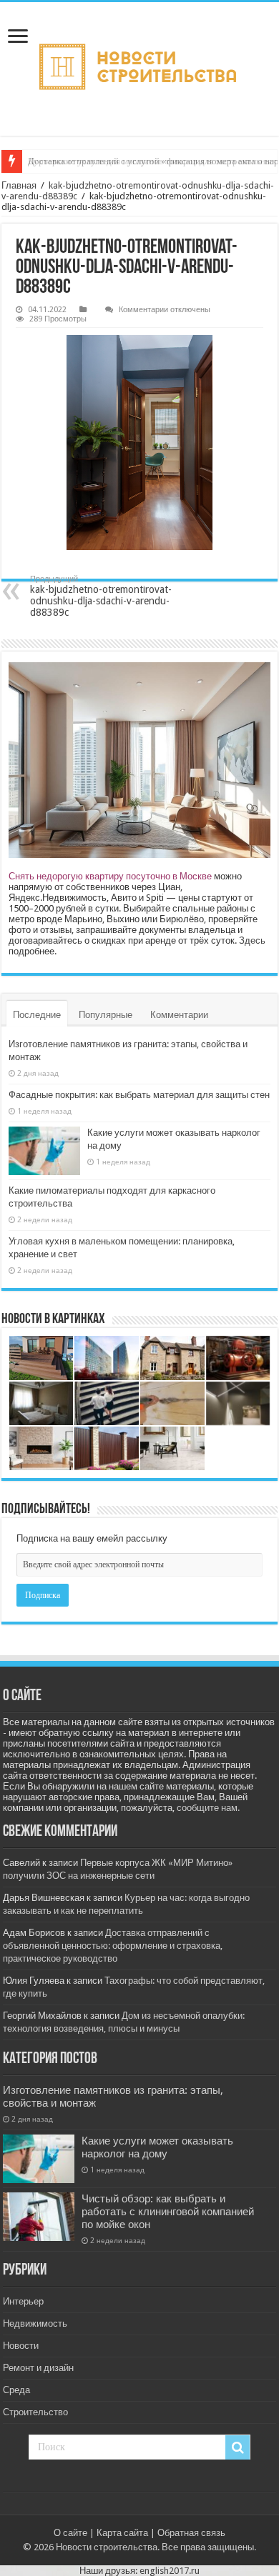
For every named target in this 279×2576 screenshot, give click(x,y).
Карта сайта (122, 2533)
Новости (21, 2346)
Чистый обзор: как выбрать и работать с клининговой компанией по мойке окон (168, 2212)
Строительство (35, 2412)
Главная (19, 185)
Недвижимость (35, 2323)
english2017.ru (170, 2571)
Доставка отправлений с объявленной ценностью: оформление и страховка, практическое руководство (113, 1946)
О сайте (70, 2533)
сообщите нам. (208, 1808)
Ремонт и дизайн (38, 2368)
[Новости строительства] (139, 69)
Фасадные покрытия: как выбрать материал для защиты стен (139, 1095)
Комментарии (179, 1015)
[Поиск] (238, 2447)
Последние (37, 1015)
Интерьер (23, 2301)
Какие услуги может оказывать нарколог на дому (157, 2147)
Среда (16, 2390)
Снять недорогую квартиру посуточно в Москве (110, 876)
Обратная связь (191, 2533)
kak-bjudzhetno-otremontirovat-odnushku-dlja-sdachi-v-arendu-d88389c (101, 596)
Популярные (106, 1015)
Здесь (252, 940)
